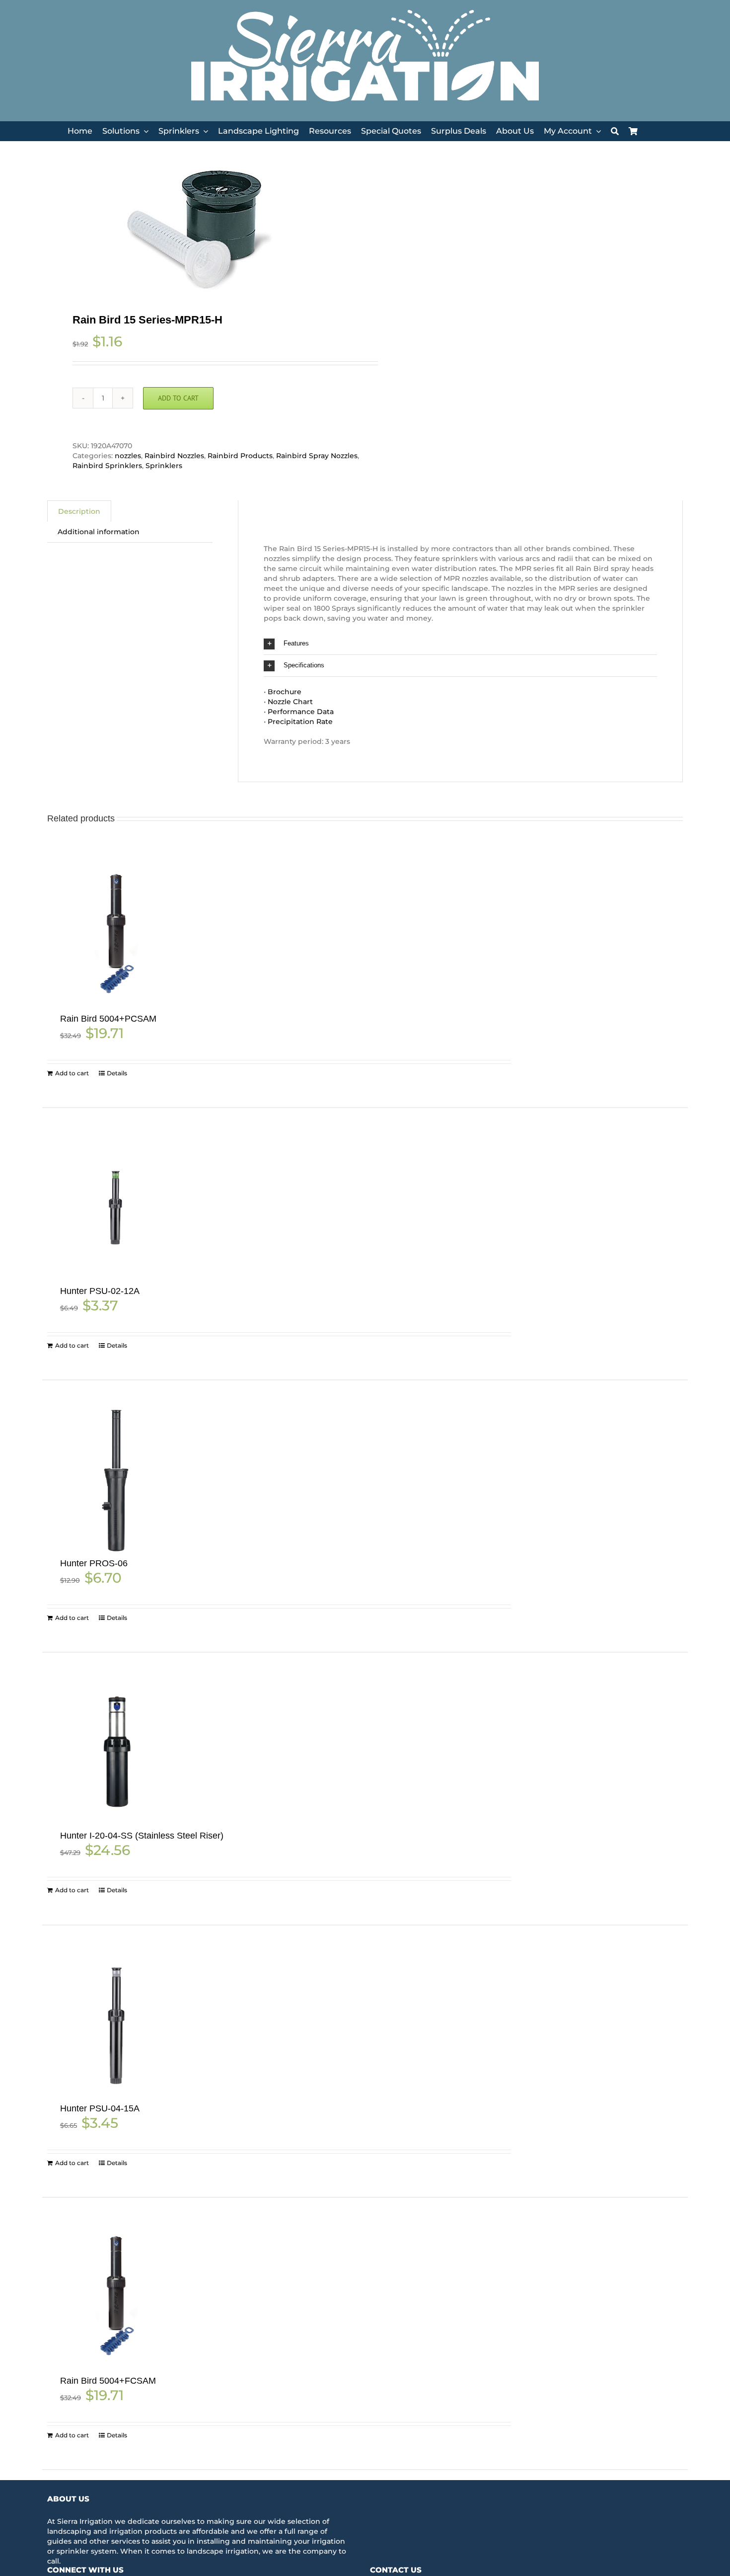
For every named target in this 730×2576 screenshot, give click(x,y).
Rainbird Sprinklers (107, 466)
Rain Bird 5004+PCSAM (108, 1019)
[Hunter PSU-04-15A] (116, 2025)
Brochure (285, 692)
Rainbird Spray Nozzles (317, 456)
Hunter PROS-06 (94, 1563)
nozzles (128, 456)
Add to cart (178, 398)
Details (117, 1073)
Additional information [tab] (99, 532)
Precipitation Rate (300, 722)
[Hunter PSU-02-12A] (116, 1207)
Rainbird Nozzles (174, 456)
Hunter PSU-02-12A (100, 1291)
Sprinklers (164, 466)
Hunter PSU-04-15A (100, 2108)
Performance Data (301, 712)
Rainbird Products (240, 456)
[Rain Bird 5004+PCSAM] (116, 935)
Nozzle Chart (290, 702)
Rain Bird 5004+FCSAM (108, 2381)
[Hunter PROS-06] (116, 1480)
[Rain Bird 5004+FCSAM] (116, 2297)
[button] (460, 644)
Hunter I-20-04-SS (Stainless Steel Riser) (142, 1836)
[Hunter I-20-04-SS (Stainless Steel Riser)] (116, 1752)
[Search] (615, 131)
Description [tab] (79, 511)
